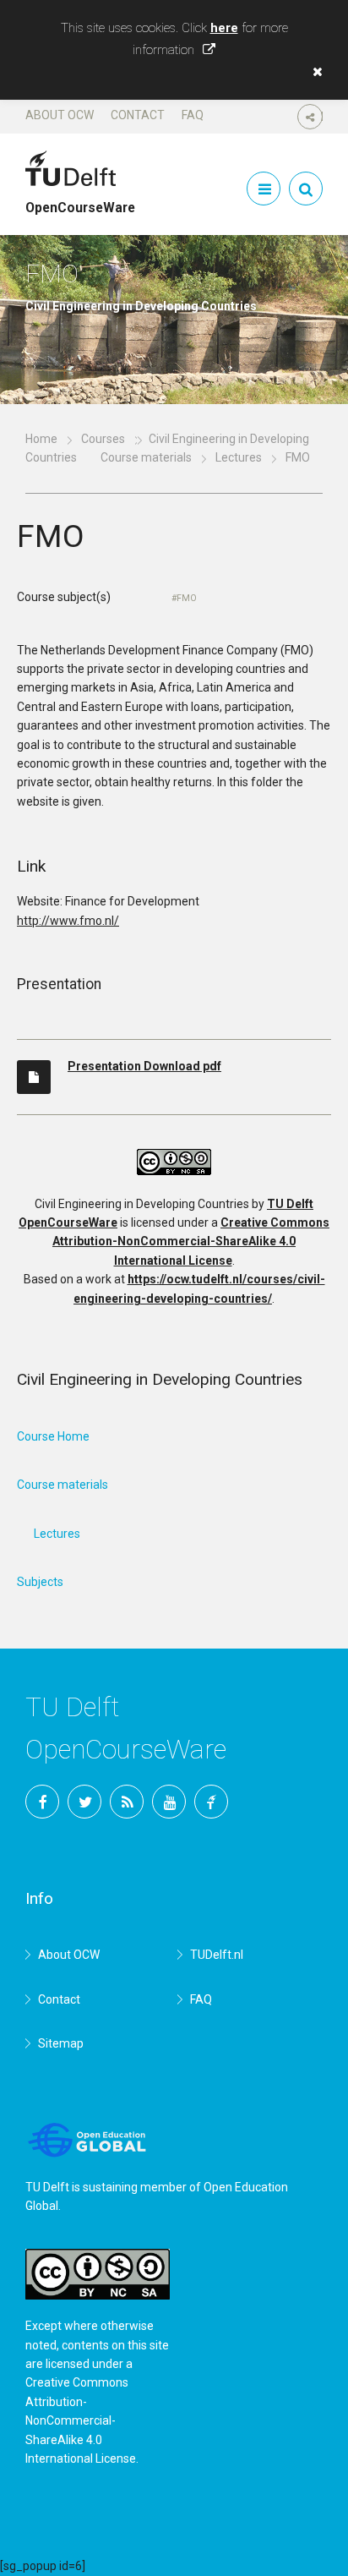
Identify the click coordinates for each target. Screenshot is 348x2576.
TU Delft (211, 1802)
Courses (103, 439)
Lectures (239, 457)
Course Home (53, 1436)
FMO (187, 598)
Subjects (40, 1582)
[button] (313, 72)
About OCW (60, 115)
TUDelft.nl (217, 1955)
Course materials (146, 457)
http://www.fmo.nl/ (68, 921)
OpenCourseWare (80, 200)
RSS (127, 1802)
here (224, 28)
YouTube (169, 1802)
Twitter (84, 1802)
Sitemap (61, 2043)
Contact (138, 115)
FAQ (193, 115)
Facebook (42, 1802)
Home (41, 439)
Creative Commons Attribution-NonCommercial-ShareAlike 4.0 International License (191, 1242)
